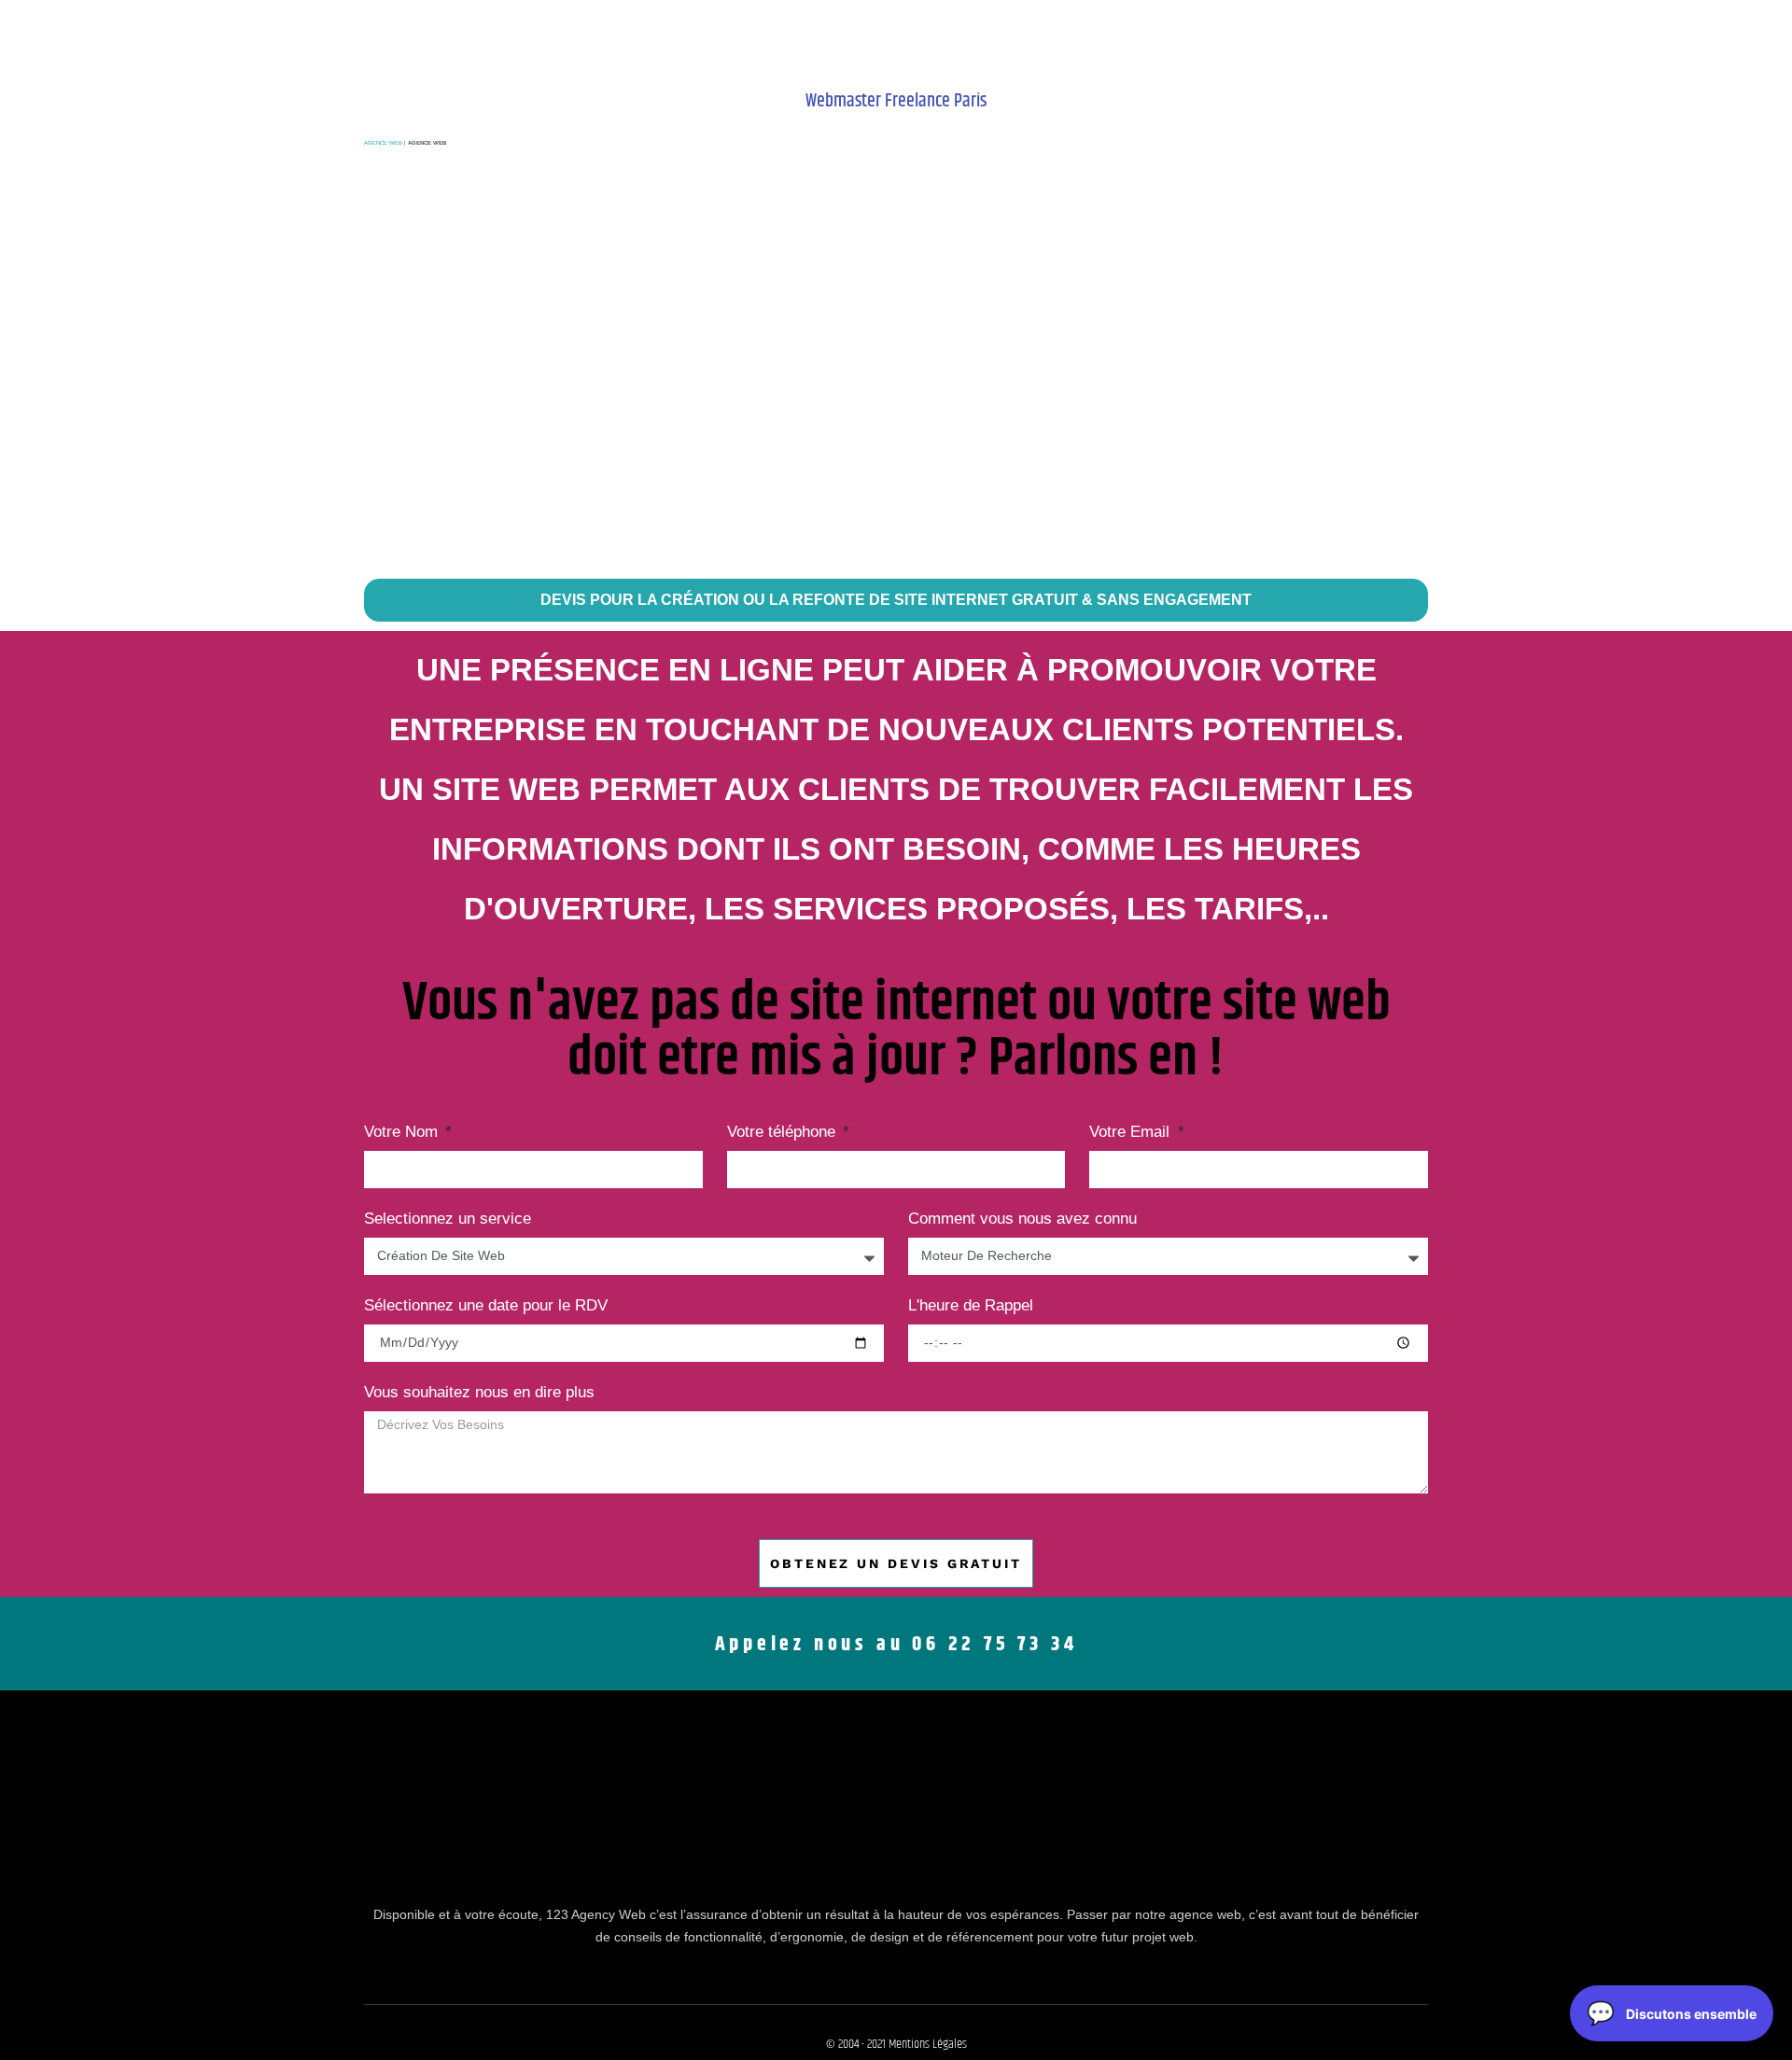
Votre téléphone (784, 1132)
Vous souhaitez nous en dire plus (479, 1393)
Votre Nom (403, 1132)
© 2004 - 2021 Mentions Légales (896, 2044)
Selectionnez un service (448, 1219)
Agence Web (383, 143)
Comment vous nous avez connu (1022, 1219)
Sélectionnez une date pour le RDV (486, 1306)
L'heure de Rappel (971, 1306)
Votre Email (1132, 1132)
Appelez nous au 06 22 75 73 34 (896, 1645)
